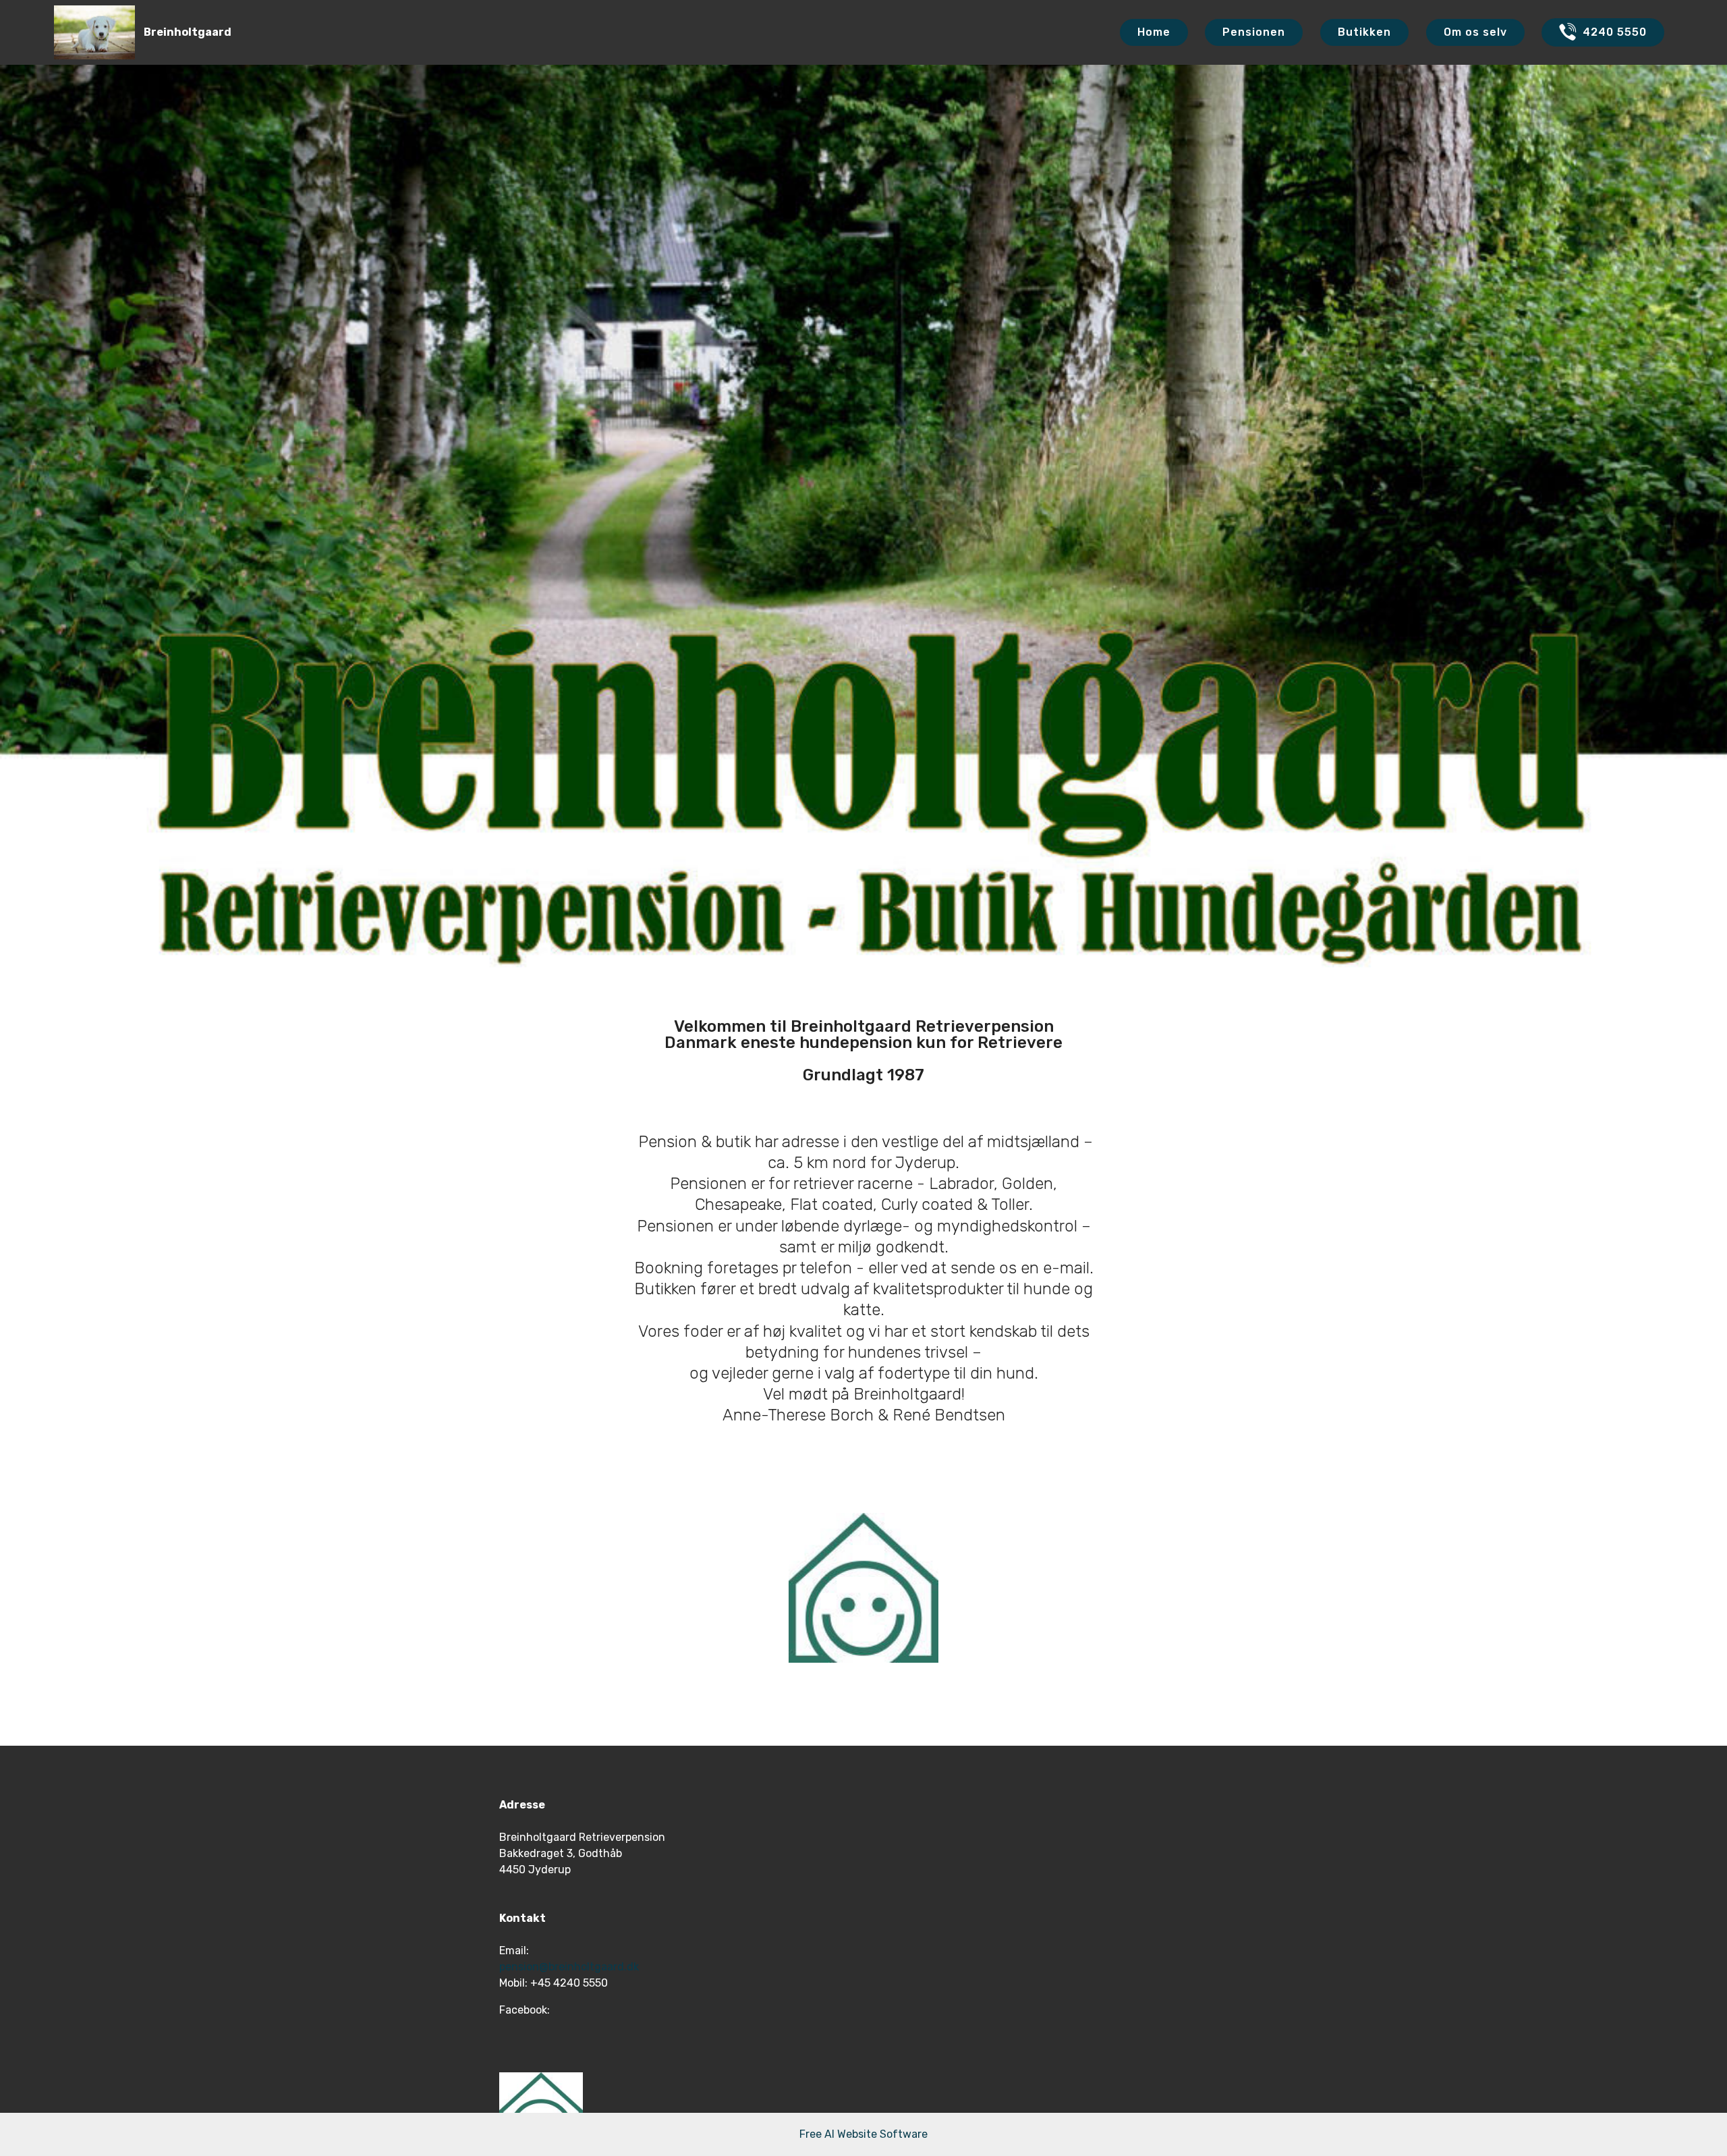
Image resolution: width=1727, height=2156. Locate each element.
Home (1154, 32)
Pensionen (1254, 32)
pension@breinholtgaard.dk (569, 1967)
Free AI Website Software (863, 2134)
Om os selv (1475, 32)
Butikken (1364, 32)
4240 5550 (1615, 32)
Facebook (523, 2010)
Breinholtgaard (188, 32)
